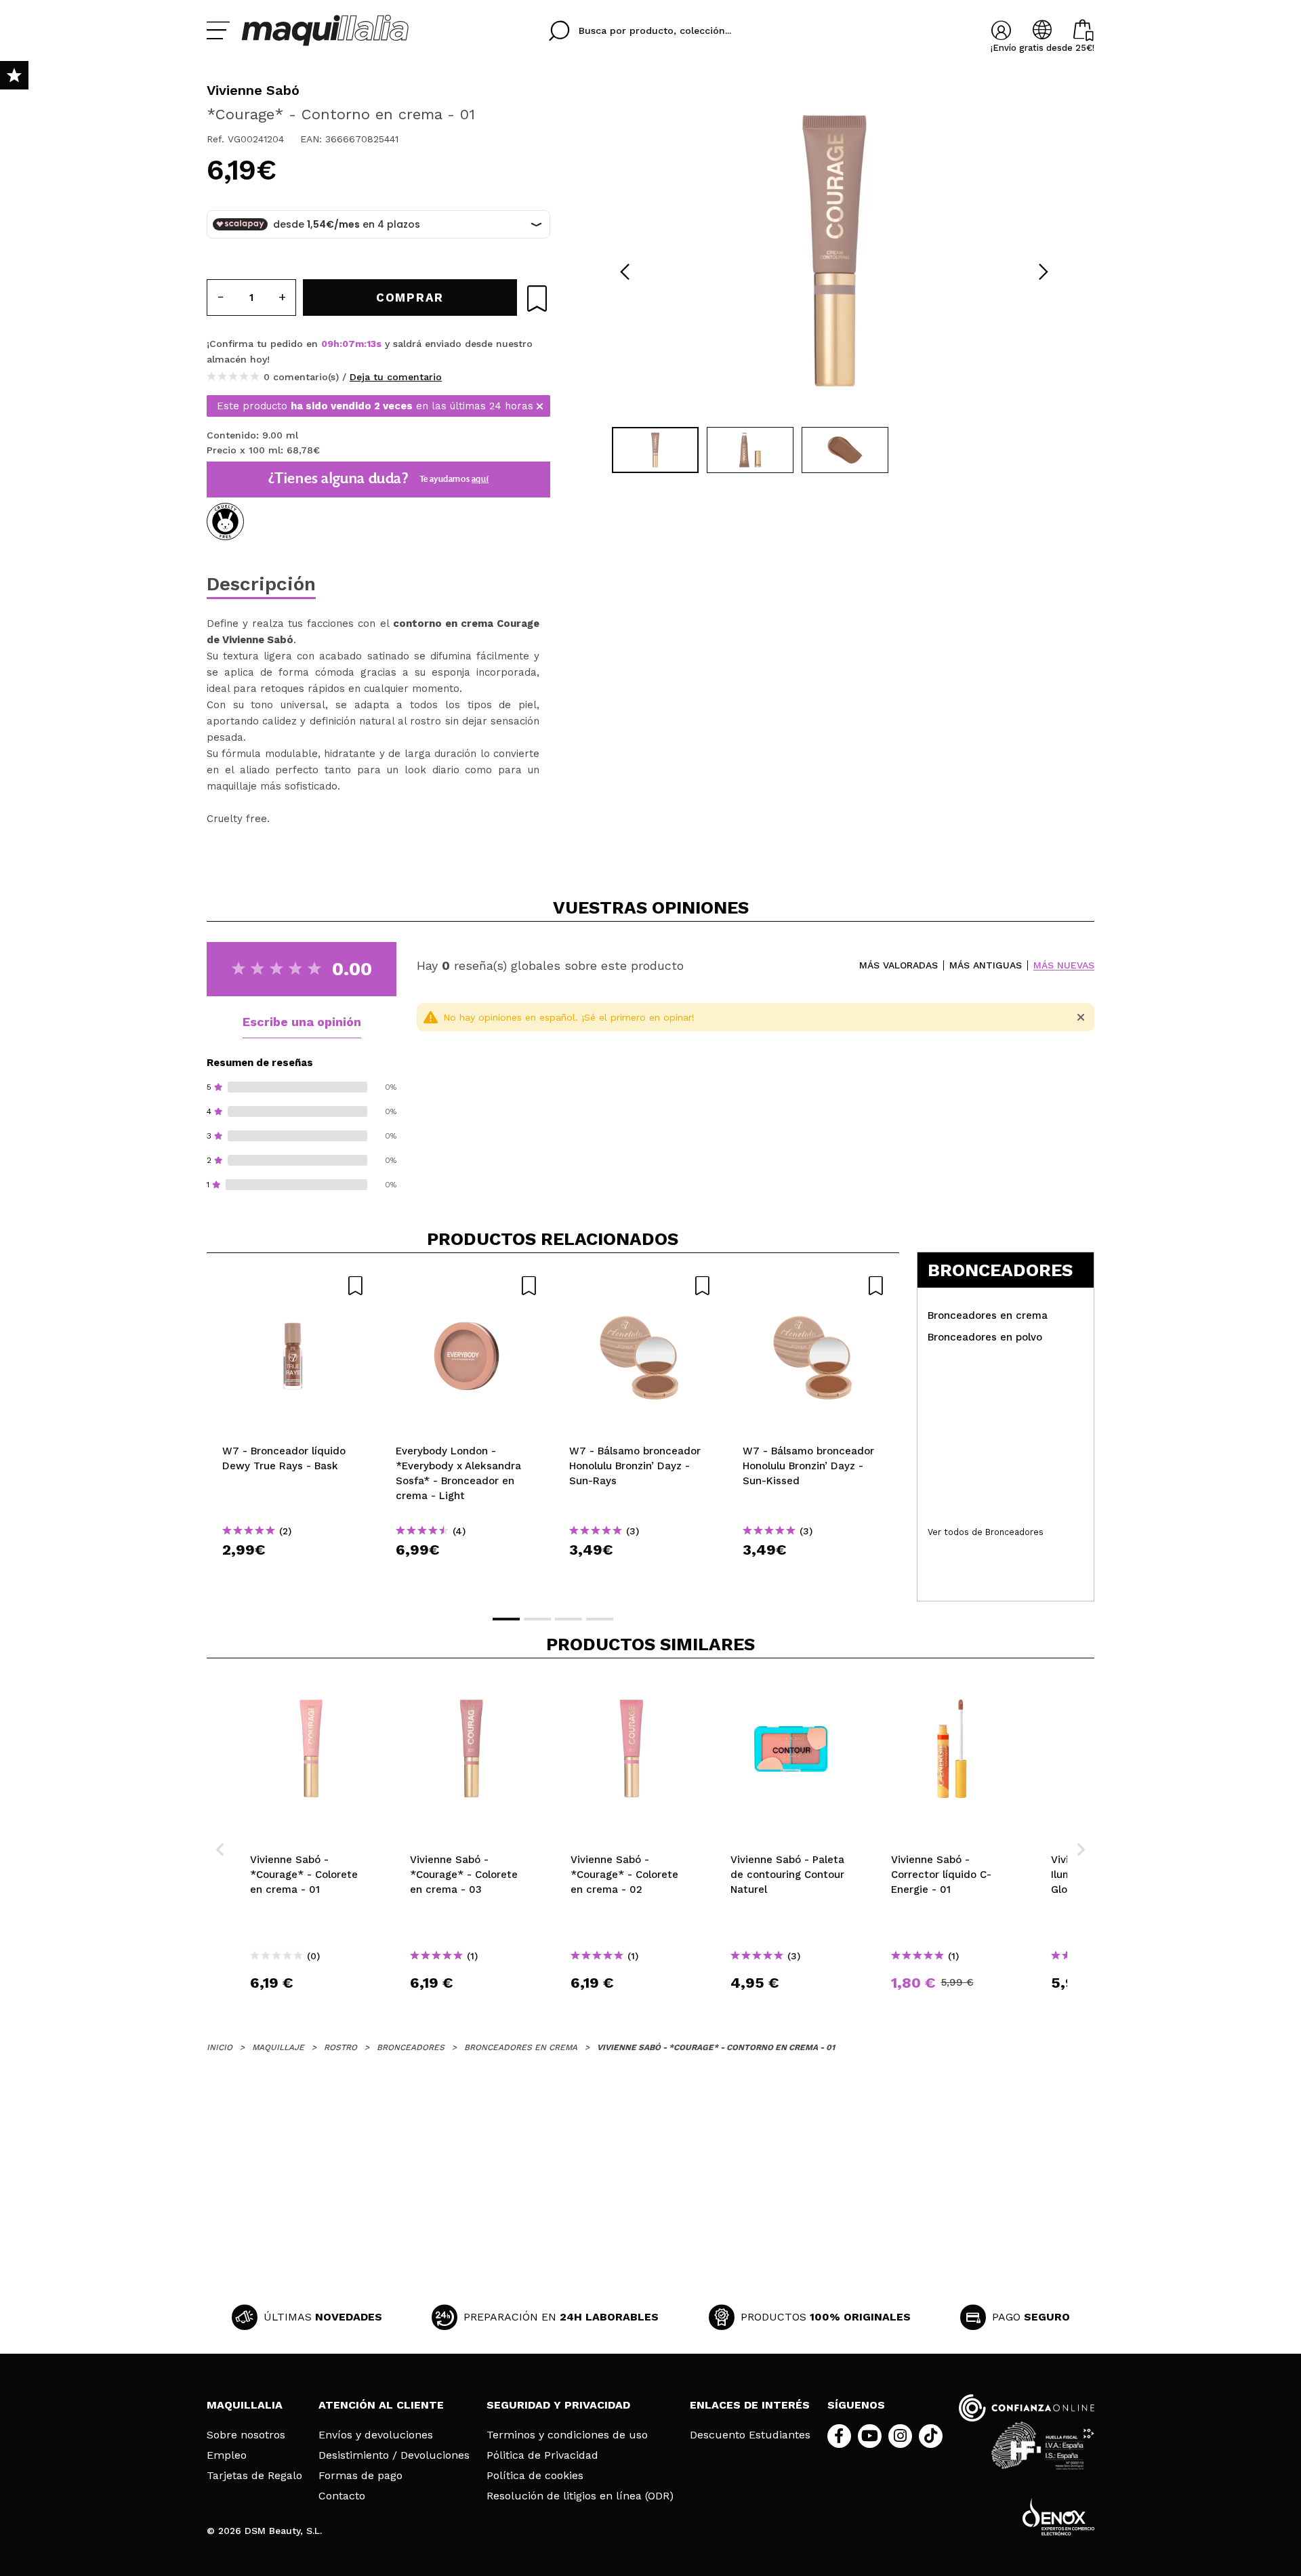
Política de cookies (535, 2476)
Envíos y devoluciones (376, 2435)
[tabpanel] (834, 251)
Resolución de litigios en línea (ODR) (580, 2496)
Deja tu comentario (396, 377)
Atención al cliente (381, 2405)
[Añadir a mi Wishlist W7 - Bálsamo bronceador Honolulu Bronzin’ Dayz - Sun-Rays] (640, 1286)
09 (327, 344)
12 (372, 344)
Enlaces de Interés (750, 2405)
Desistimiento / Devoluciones (394, 2455)
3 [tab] (569, 1619)
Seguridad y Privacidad (558, 2405)
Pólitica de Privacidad (542, 2455)
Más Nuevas (1064, 965)
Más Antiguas (986, 965)
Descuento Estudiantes (750, 2435)
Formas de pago (360, 2476)
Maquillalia (245, 2405)
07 (349, 344)
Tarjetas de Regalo (254, 2476)
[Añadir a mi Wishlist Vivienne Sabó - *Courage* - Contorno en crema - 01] (537, 299)
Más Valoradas (899, 965)
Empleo (227, 2455)
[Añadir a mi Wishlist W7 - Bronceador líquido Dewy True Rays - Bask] (293, 1286)
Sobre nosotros (246, 2435)
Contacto (342, 2496)
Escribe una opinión (302, 1022)
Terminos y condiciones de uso (567, 2435)
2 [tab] (537, 1619)
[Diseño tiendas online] (1058, 2517)
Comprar (293, 1574)
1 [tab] (506, 1619)
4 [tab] (600, 1619)
